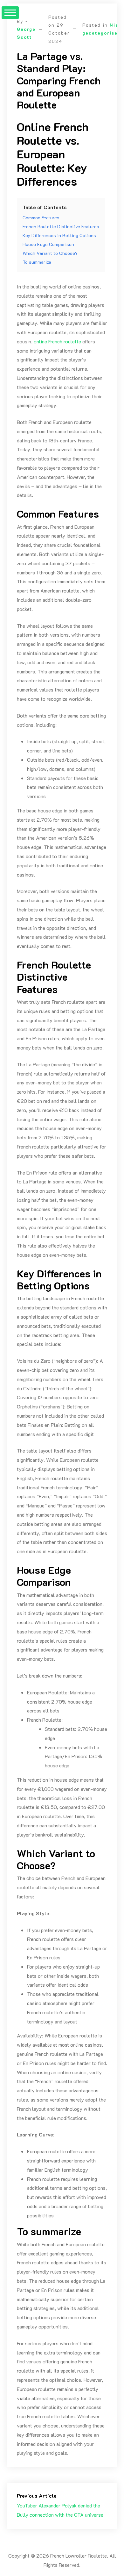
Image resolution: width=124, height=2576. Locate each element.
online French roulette (57, 341)
